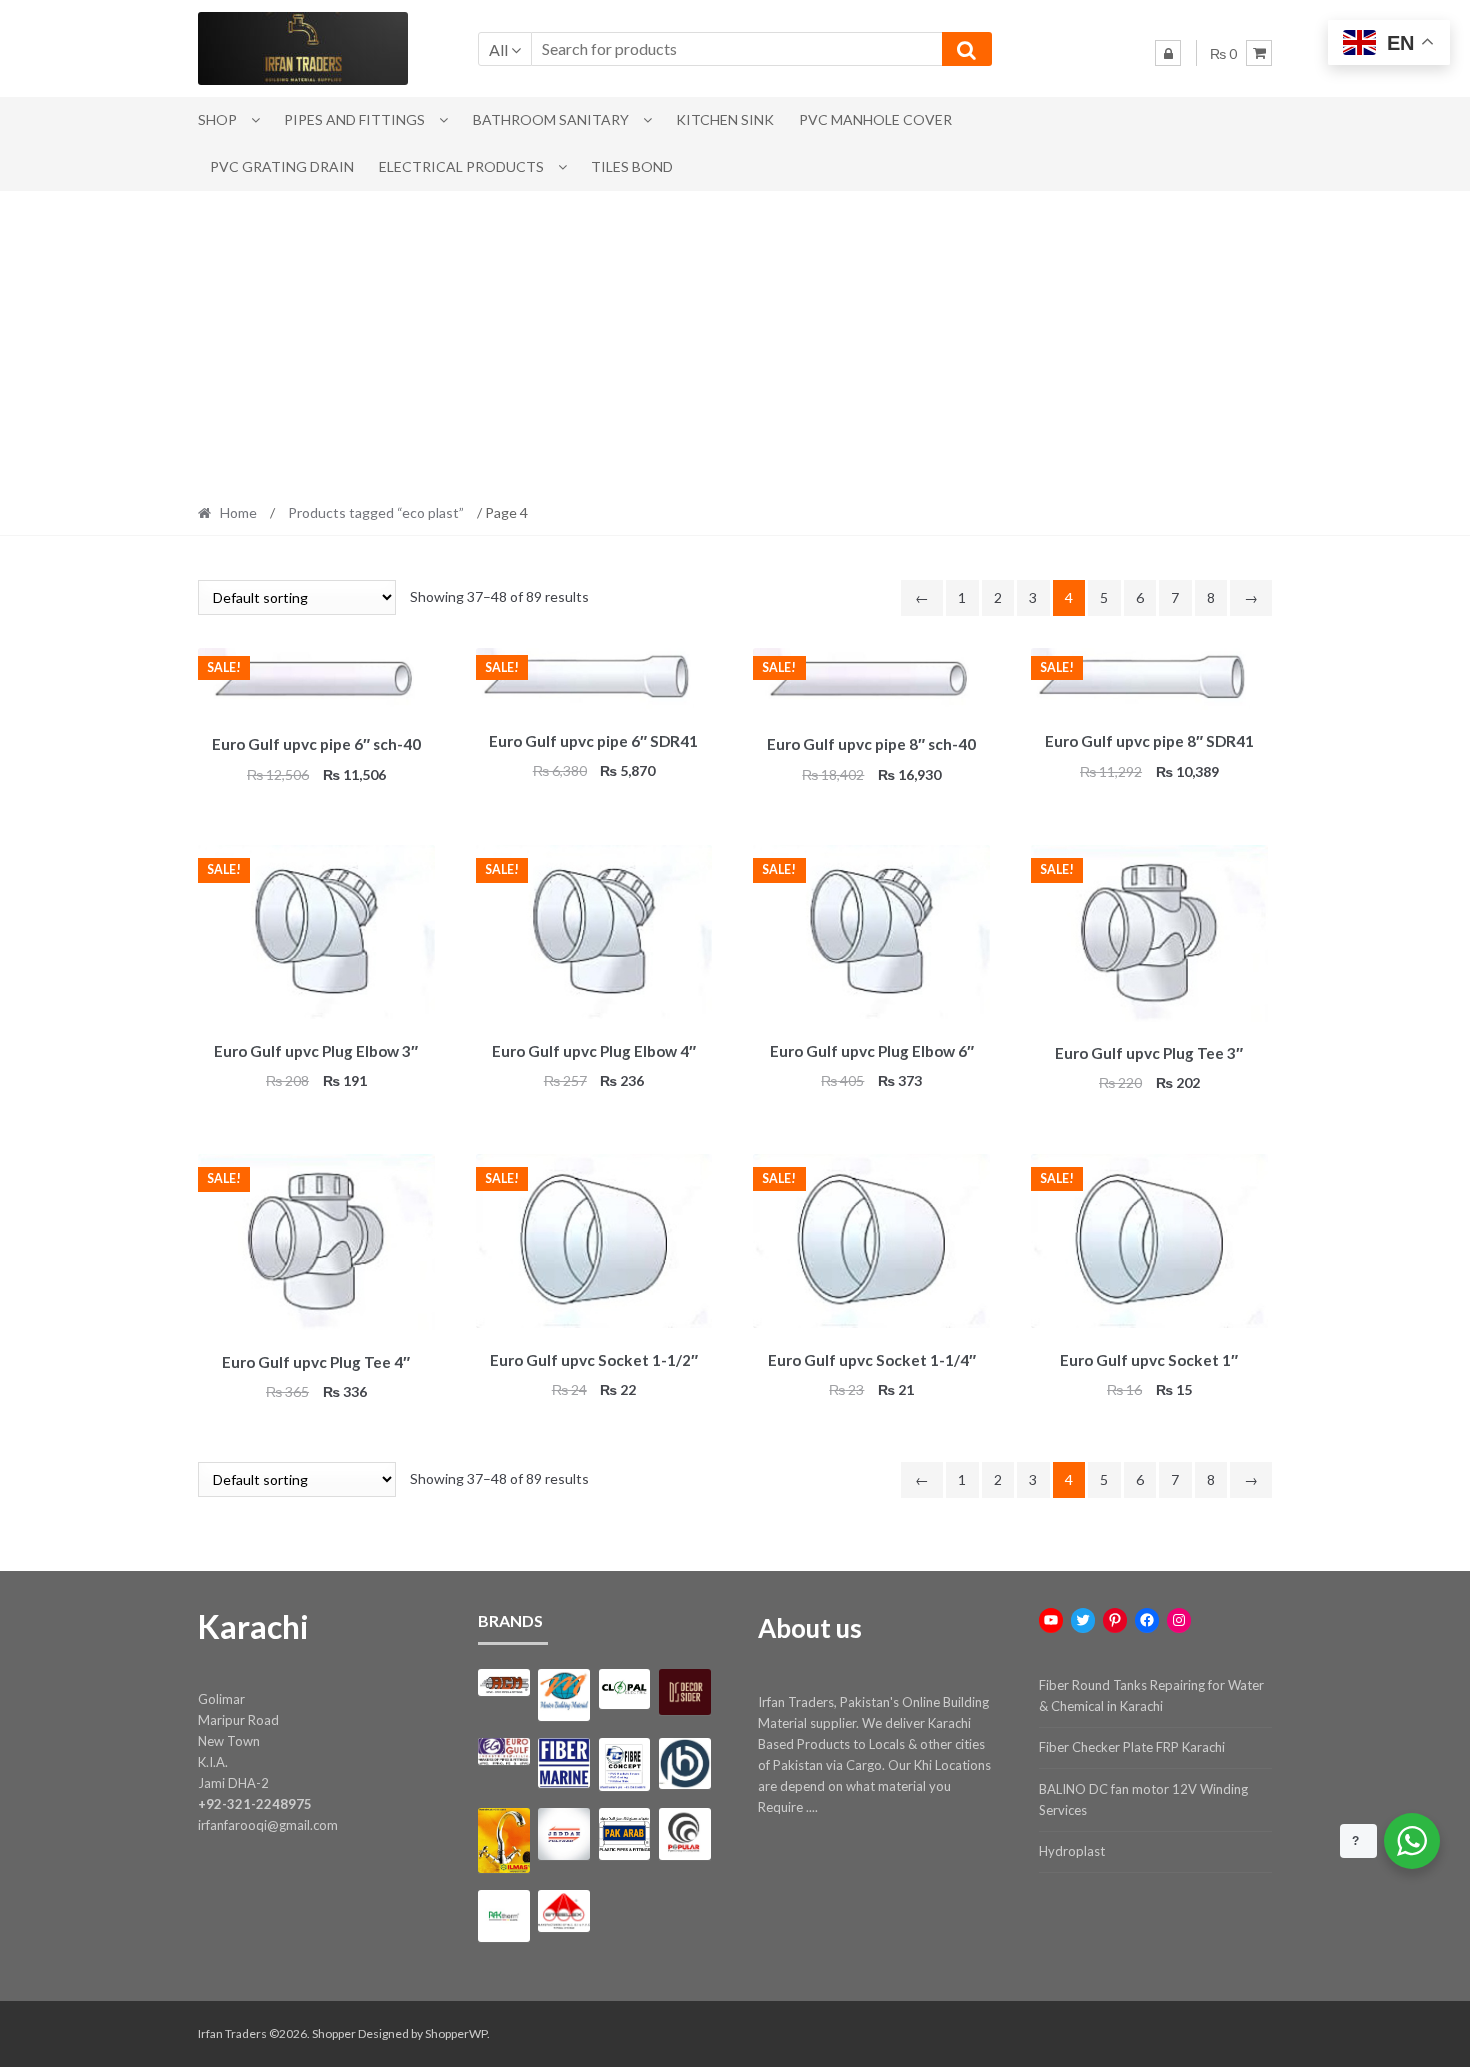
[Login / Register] (1168, 53)
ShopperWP (456, 2033)
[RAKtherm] (503, 1915)
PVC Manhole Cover (875, 119)
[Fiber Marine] (563, 1763)
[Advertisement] (735, 341)
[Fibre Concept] (624, 1764)
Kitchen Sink (725, 119)
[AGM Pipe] (503, 1682)
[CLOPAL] (624, 1689)
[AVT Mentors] (563, 1695)
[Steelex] (563, 1911)
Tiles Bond (632, 166)
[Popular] (684, 1833)
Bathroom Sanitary (551, 119)
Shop (217, 119)
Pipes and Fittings (354, 119)
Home (238, 512)
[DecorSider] (684, 1692)
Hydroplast (1072, 1851)
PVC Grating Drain (282, 166)
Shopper (334, 2033)
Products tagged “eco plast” (376, 512)
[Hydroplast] (684, 1763)
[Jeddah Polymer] (563, 1833)
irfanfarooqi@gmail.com (268, 1825)
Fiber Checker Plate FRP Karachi (1132, 1747)
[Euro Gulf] (503, 1751)
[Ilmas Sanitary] (503, 1840)
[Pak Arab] (624, 1833)
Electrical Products (461, 166)
